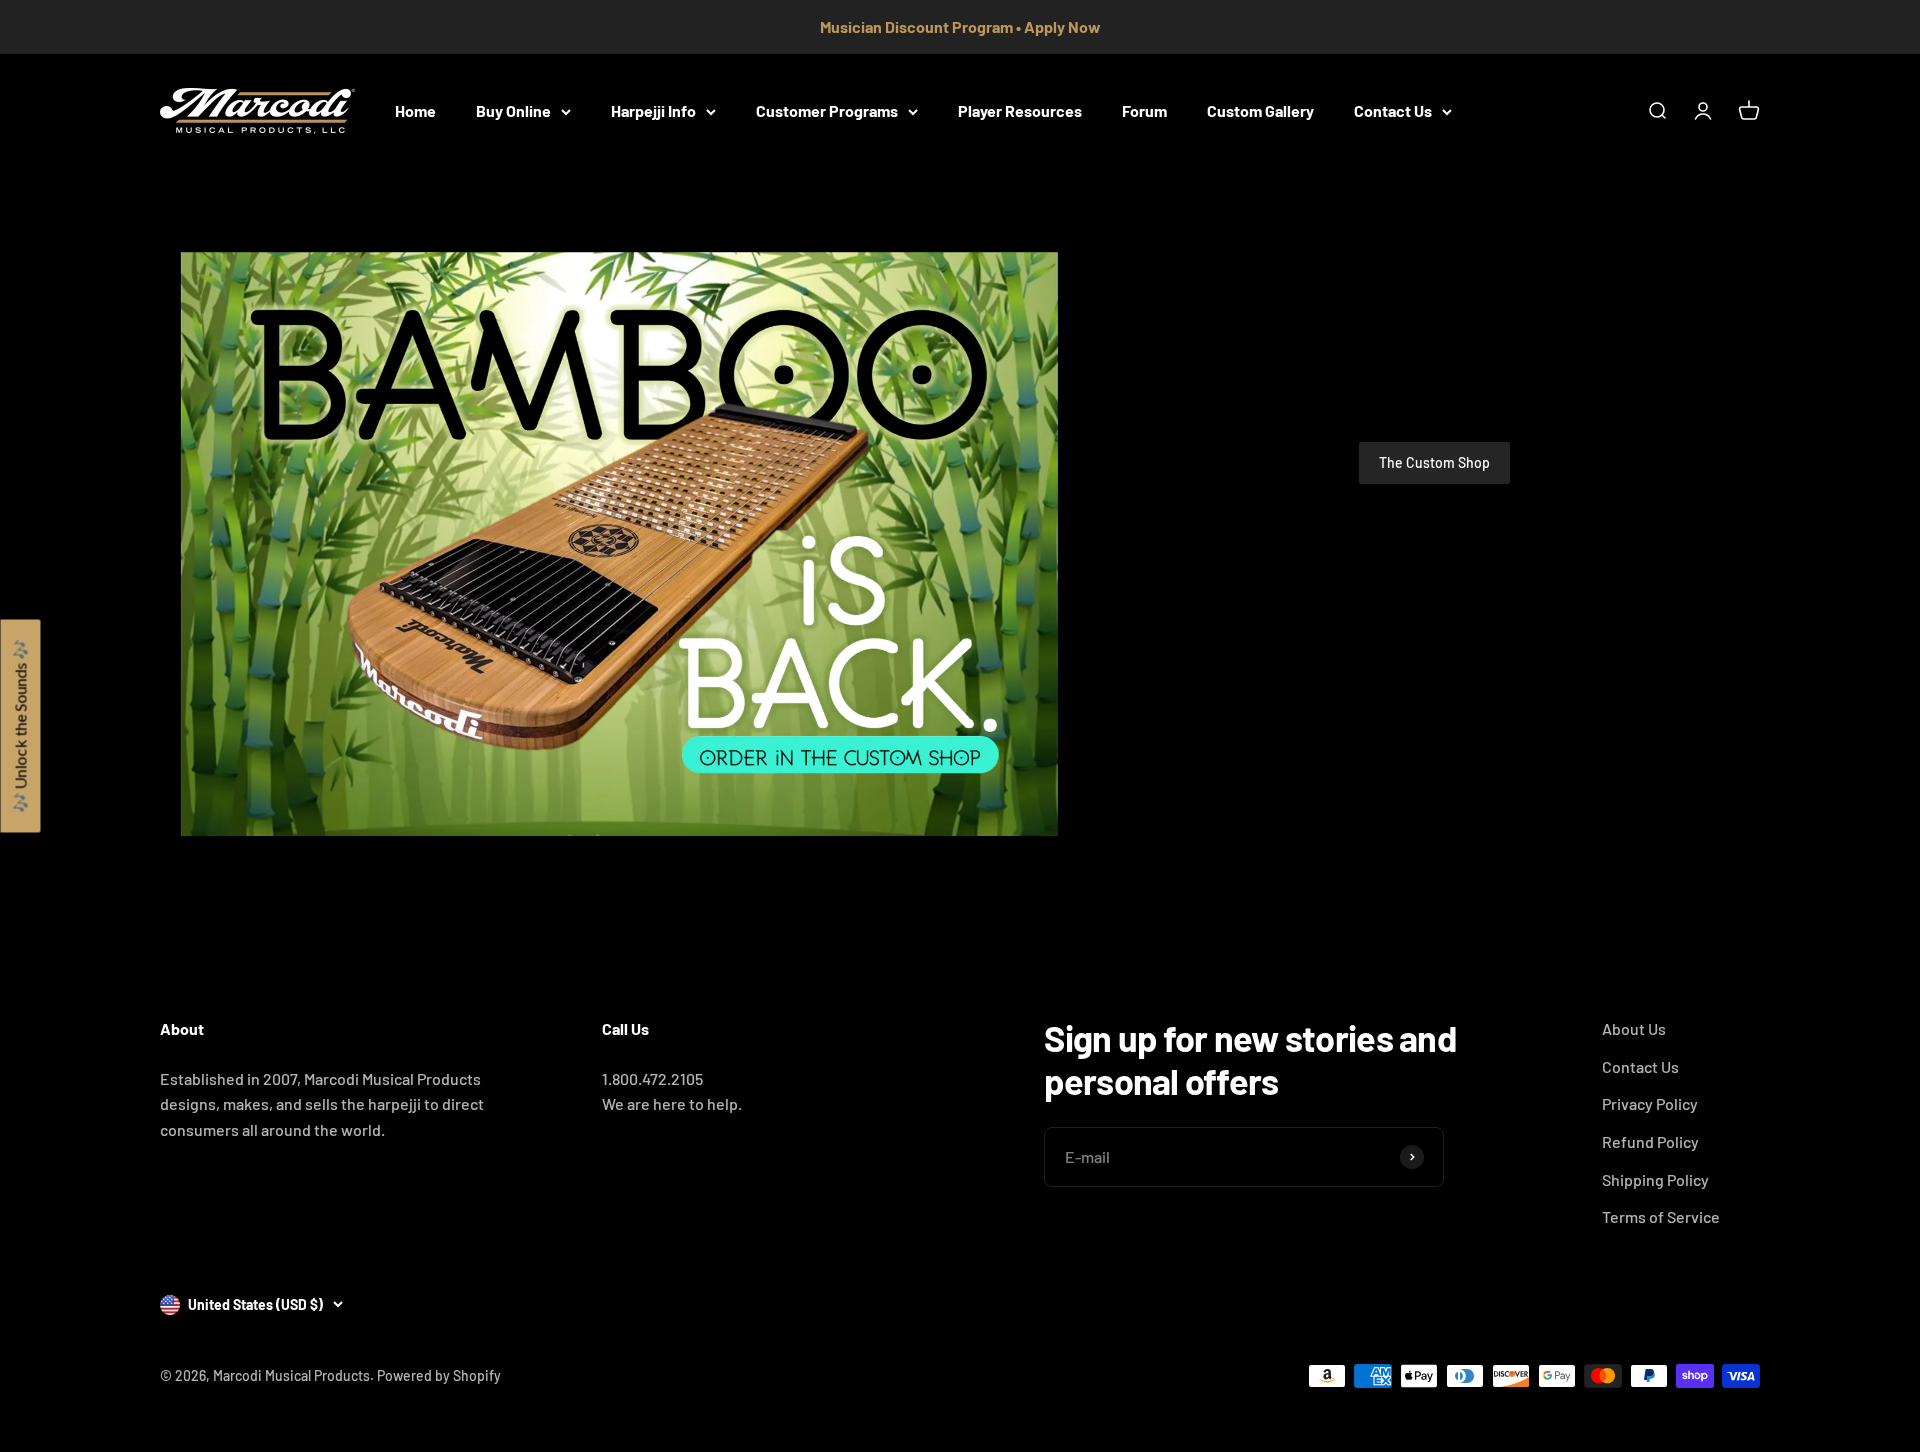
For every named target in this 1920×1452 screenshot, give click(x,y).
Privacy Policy (1650, 1103)
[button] (20, 726)
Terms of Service (1661, 1216)
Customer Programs (827, 110)
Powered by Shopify (439, 1375)
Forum (1144, 110)
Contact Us (1393, 110)
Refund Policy (1650, 1141)
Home (415, 110)
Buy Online (513, 110)
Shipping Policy (1655, 1179)
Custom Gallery (1260, 110)
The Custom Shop (1434, 462)
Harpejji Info (653, 110)
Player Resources (1020, 110)
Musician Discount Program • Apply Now (960, 26)
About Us (1634, 1028)
